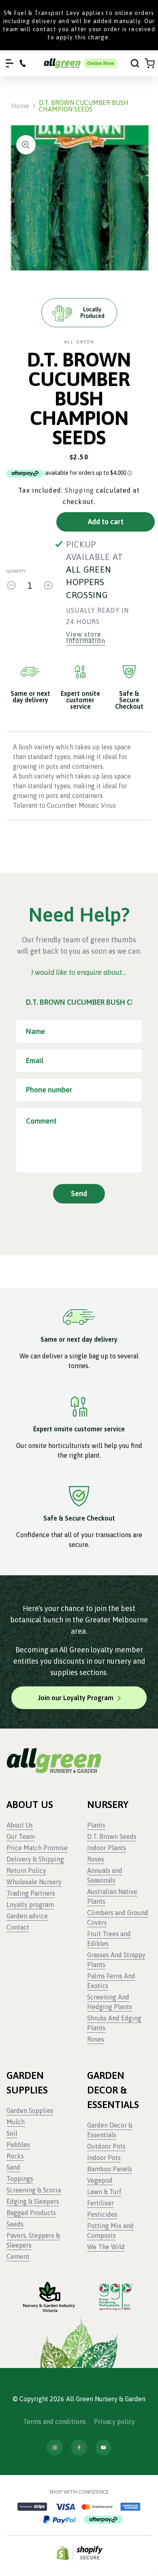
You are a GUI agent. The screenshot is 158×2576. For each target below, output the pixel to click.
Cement (18, 2256)
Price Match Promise (37, 1848)
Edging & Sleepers (33, 2201)
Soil (12, 2133)
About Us (20, 1825)
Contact (18, 1927)
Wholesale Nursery (34, 1882)
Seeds (15, 2224)
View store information (86, 638)
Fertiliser (100, 2203)
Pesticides (102, 2214)
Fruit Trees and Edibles (109, 1939)
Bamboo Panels (110, 2169)
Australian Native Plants (112, 1896)
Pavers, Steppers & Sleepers (33, 2240)
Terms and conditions (54, 2422)
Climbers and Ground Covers (118, 1918)
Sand (13, 2167)
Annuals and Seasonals (105, 1875)
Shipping (79, 490)
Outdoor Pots (106, 2146)
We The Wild (106, 2247)
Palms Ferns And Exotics (111, 1981)
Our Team (21, 1836)
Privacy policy (114, 2422)
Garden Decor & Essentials (110, 2130)
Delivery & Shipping (35, 1859)
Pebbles (18, 2145)
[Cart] (150, 63)
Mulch (16, 2122)
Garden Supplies (30, 2111)
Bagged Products (31, 2213)
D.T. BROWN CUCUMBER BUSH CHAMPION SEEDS (84, 106)
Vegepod (100, 2180)
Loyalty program (30, 1905)
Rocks (15, 2156)
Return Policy (26, 1870)
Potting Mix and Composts (110, 2231)
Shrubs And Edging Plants (114, 2023)
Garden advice (27, 1916)
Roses (96, 1859)
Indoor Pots (104, 2158)
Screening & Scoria (34, 2190)
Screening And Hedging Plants (110, 2002)
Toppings (20, 2179)
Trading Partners (31, 1893)
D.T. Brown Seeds (112, 1836)
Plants (96, 1825)
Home (20, 106)
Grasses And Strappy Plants (116, 1960)
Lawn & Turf (104, 2192)
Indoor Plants (107, 1848)
